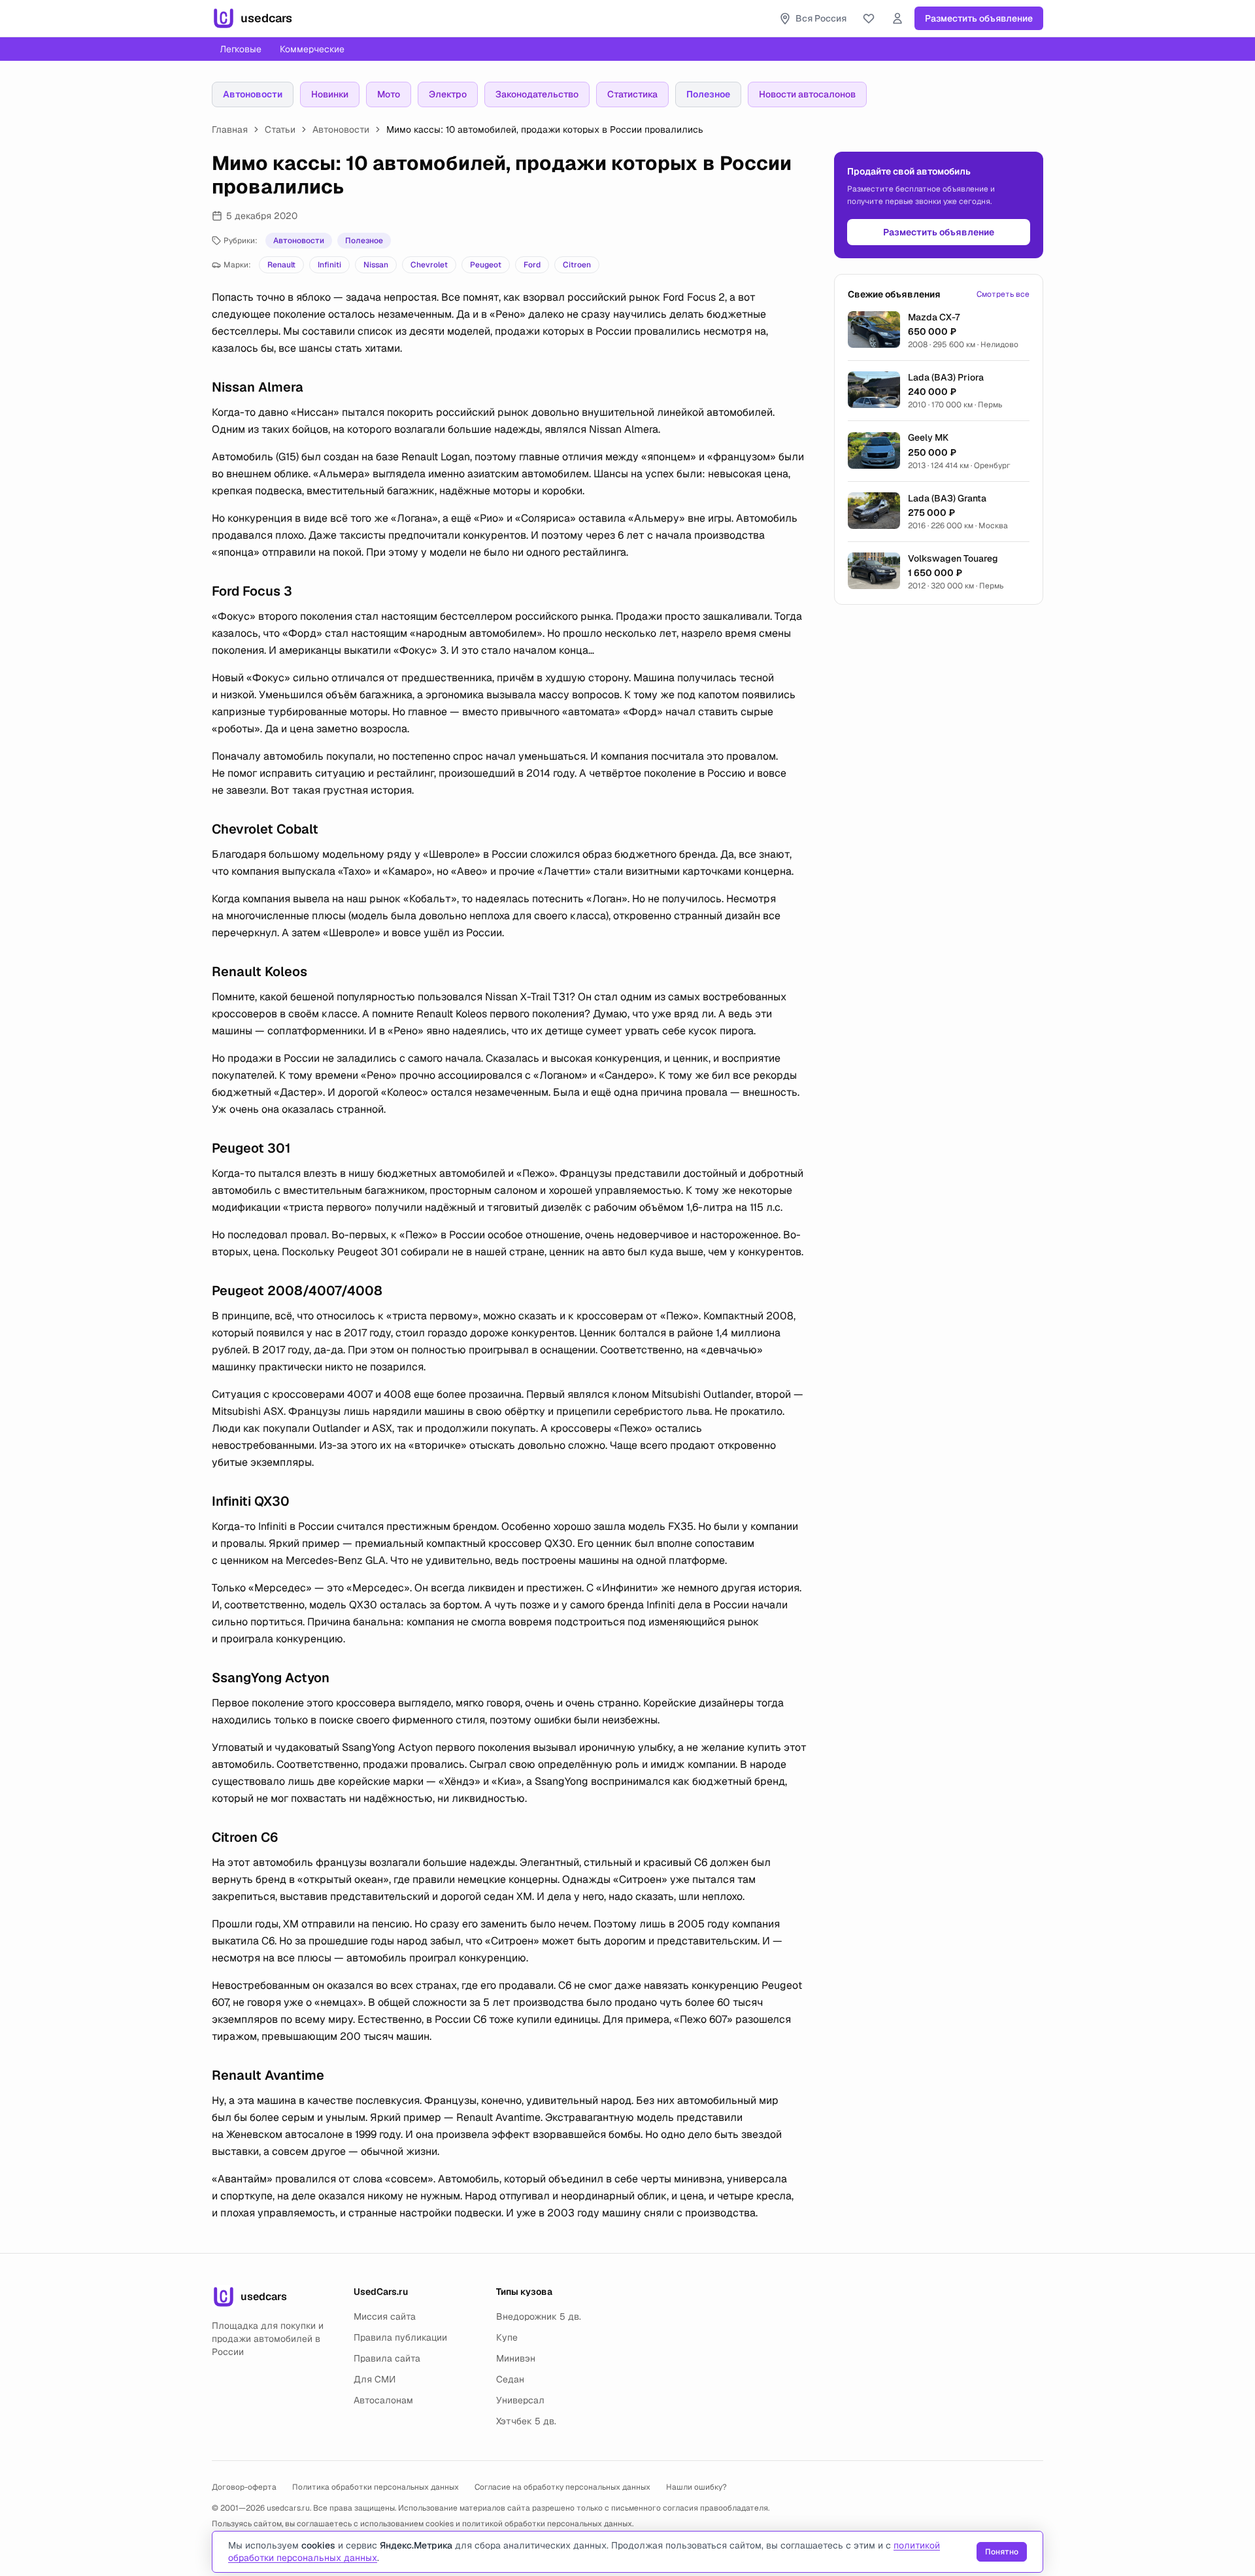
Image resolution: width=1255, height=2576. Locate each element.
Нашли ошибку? (696, 2487)
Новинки (330, 94)
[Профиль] (897, 18)
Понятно (1002, 2552)
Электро (448, 94)
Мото (389, 94)
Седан (510, 2379)
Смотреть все (1003, 294)
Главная (230, 129)
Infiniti (329, 265)
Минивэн (516, 2358)
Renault (281, 265)
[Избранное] (869, 18)
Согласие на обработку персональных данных (562, 2487)
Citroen (577, 265)
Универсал (520, 2400)
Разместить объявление (979, 18)
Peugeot (486, 265)
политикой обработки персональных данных (547, 2524)
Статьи (280, 129)
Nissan (376, 265)
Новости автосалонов (807, 94)
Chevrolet (429, 265)
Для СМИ (375, 2379)
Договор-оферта (244, 2487)
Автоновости (253, 94)
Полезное (708, 94)
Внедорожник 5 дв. (539, 2316)
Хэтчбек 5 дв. (526, 2421)
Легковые (241, 49)
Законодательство (537, 94)
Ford (532, 265)
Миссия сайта (385, 2316)
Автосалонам (383, 2400)
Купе (507, 2337)
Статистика (632, 94)
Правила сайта (387, 2358)
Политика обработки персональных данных (376, 2487)
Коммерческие (312, 49)
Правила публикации (400, 2337)
